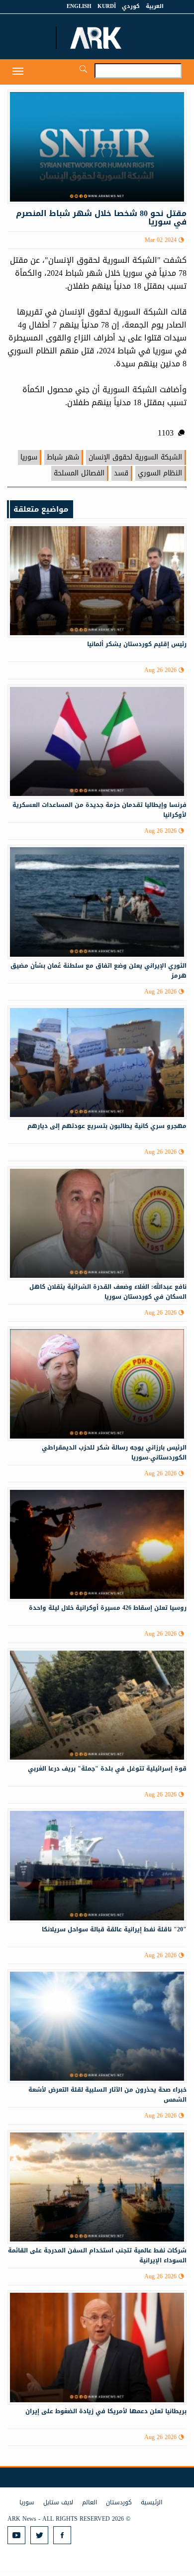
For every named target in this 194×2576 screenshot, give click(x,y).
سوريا (29, 457)
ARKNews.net (97, 38)
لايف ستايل (58, 2502)
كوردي (131, 6)
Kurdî (107, 6)
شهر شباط (63, 457)
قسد (121, 473)
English (79, 6)
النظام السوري (160, 473)
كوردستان (119, 2502)
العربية (155, 6)
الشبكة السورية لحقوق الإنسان (135, 457)
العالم (90, 2502)
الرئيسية (151, 2502)
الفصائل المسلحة (79, 473)
